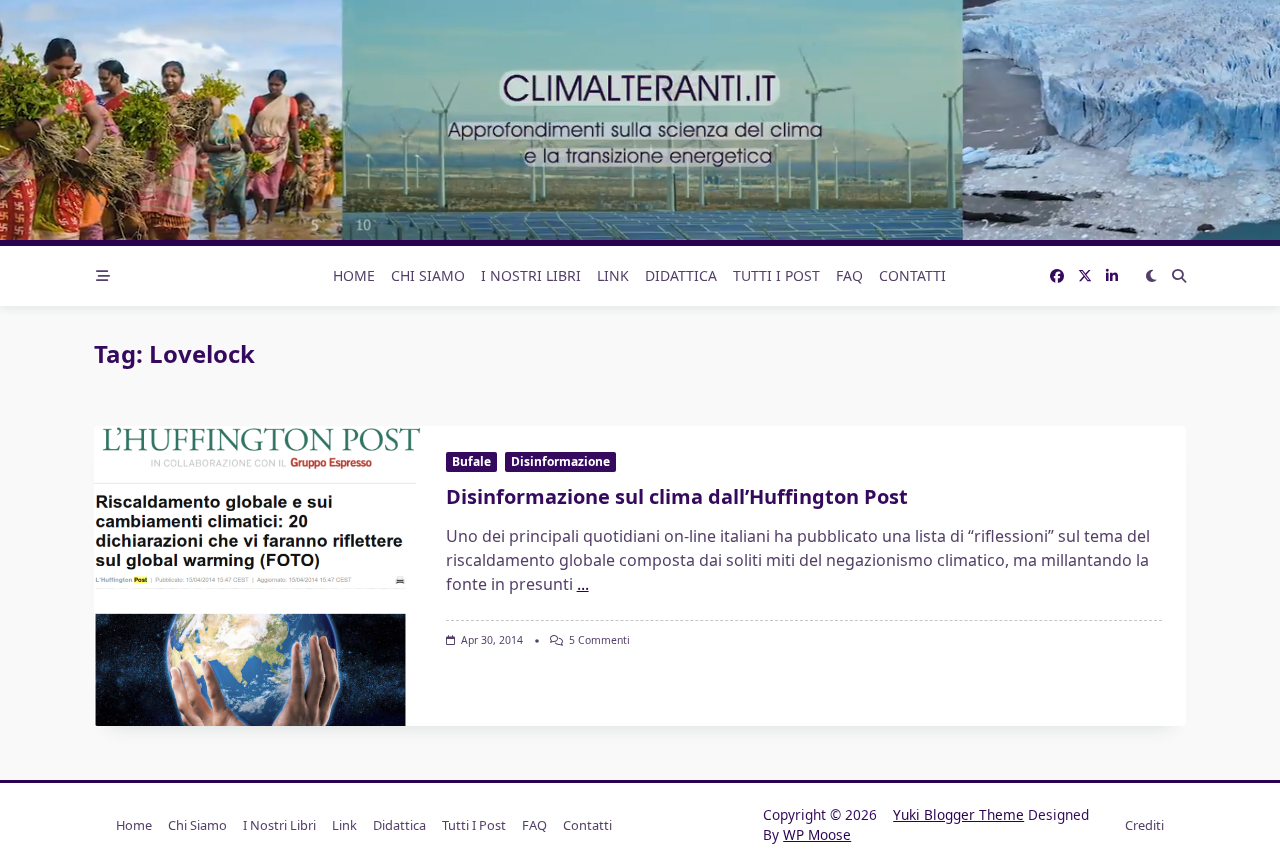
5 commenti (599, 640)
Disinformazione (560, 461)
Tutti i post (776, 275)
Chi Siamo (428, 275)
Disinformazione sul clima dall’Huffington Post (677, 496)
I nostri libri (531, 275)
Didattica (681, 275)
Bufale (471, 461)
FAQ (849, 275)
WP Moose (817, 834)
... (583, 584)
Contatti (912, 275)
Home (354, 275)
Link (613, 275)
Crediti (1144, 825)
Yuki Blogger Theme (958, 814)
